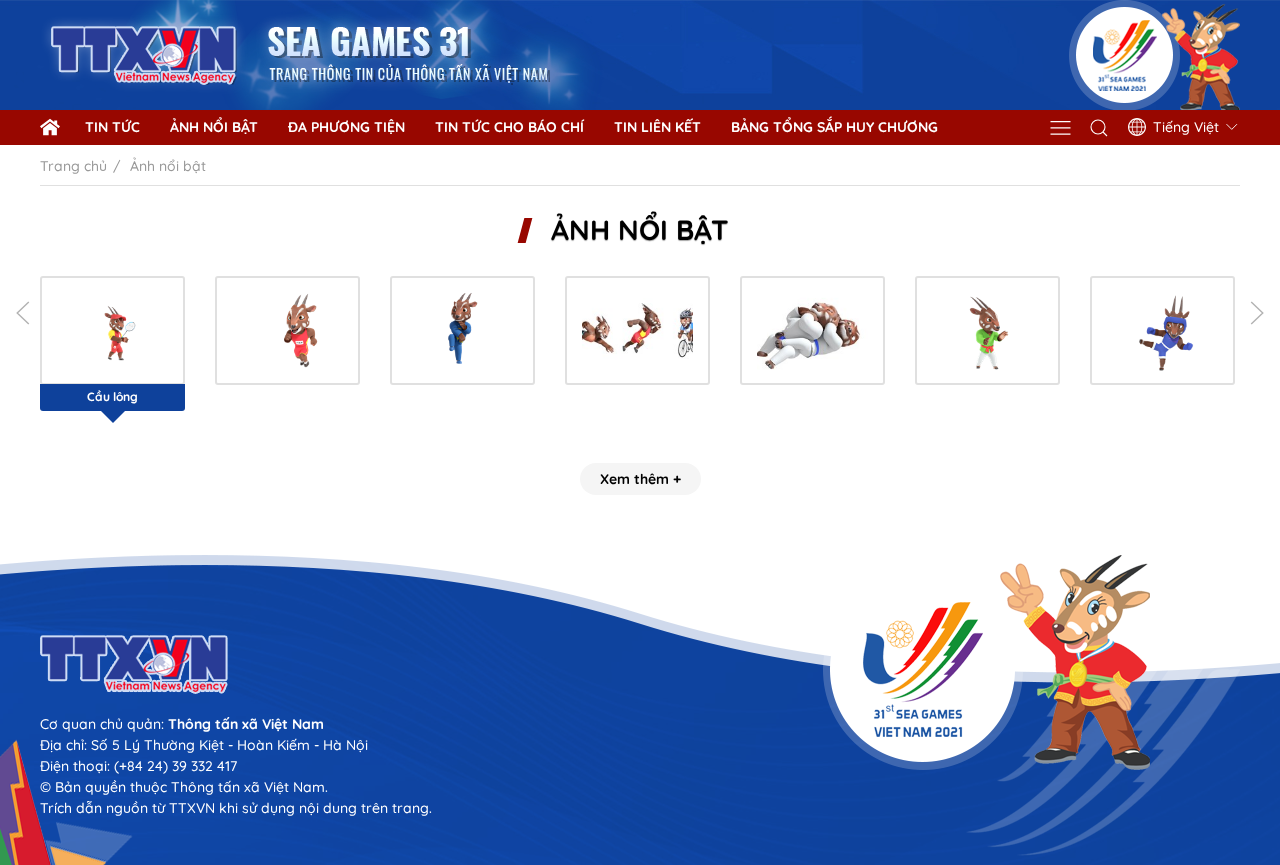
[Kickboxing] (1162, 330)
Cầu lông (112, 396)
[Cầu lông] (112, 330)
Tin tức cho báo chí (509, 127)
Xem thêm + (640, 479)
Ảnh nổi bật (214, 127)
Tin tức (112, 127)
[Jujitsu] (812, 330)
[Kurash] (987, 330)
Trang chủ (73, 166)
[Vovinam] (462, 330)
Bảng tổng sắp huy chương (834, 127)
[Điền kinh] (287, 330)
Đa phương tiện (346, 127)
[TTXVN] (640, 664)
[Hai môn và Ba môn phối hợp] (637, 330)
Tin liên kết (657, 127)
